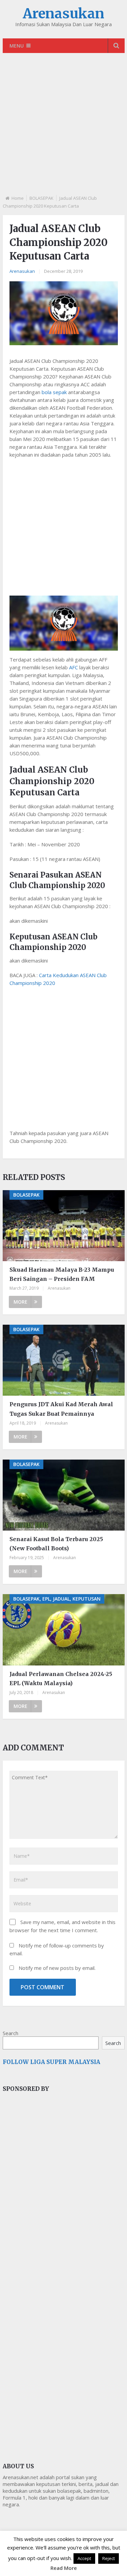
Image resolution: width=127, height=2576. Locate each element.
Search (10, 2033)
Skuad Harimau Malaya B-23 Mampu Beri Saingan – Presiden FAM (62, 1274)
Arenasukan (63, 14)
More (20, 1302)
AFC (73, 667)
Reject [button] (109, 2558)
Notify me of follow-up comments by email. (57, 1949)
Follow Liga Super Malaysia (51, 2062)
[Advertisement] (63, 130)
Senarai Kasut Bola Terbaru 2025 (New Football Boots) (56, 1544)
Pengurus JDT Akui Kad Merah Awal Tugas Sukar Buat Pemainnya (61, 1409)
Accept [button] (84, 2558)
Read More (64, 2568)
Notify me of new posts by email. (57, 1968)
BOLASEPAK (41, 198)
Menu (17, 46)
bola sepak (54, 392)
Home (18, 198)
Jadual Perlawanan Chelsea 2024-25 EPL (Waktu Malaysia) (61, 1679)
